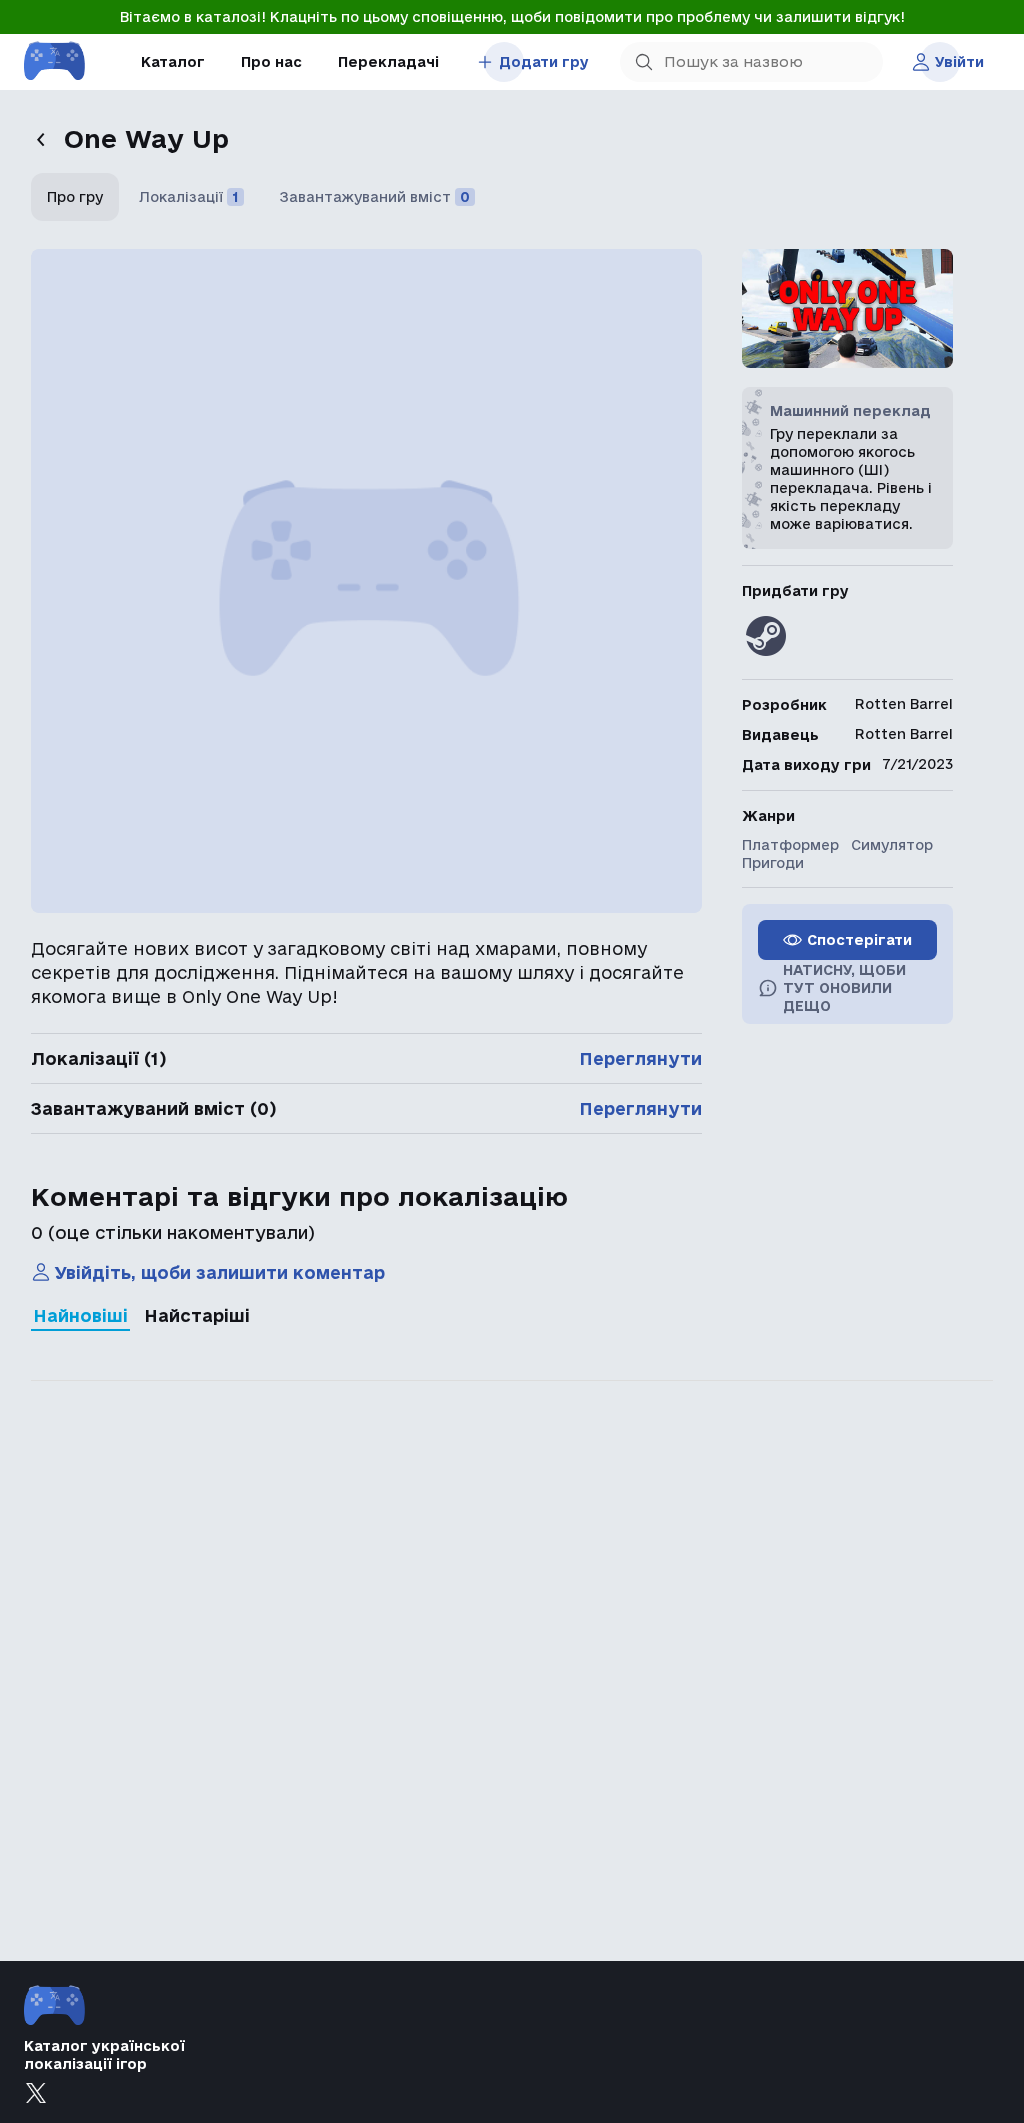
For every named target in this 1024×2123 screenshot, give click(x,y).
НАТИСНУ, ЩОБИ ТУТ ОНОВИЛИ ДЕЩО (844, 988)
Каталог (173, 62)
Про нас (271, 62)
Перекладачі (388, 62)
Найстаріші (197, 1315)
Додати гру (544, 62)
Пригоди (773, 863)
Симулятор (892, 845)
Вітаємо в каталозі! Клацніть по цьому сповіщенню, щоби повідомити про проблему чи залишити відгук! (512, 17)
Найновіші (80, 1315)
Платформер (790, 845)
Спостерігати (859, 940)
